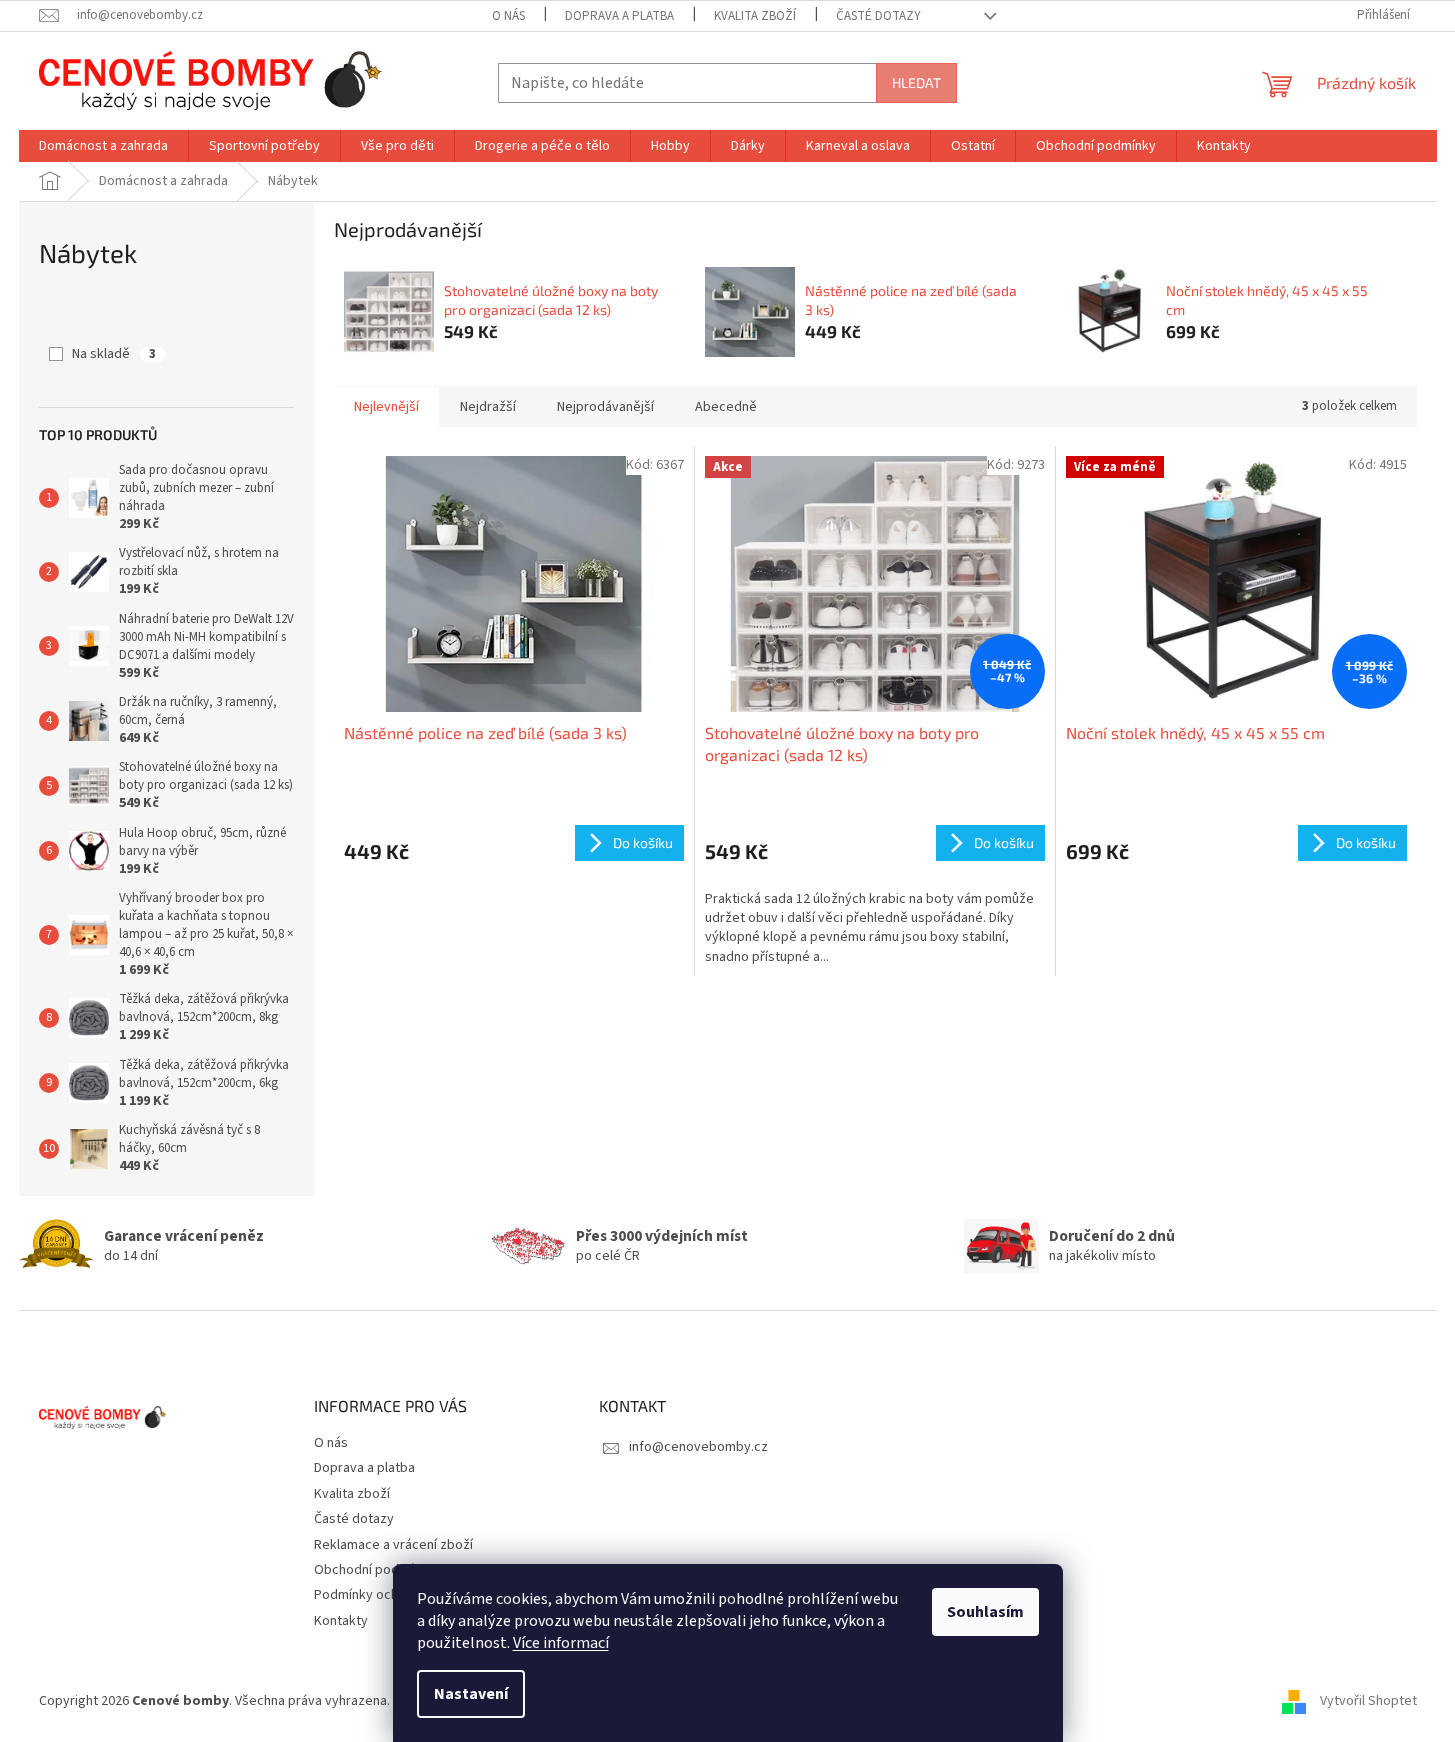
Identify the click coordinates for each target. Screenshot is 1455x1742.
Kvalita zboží (755, 16)
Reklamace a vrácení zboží (393, 1545)
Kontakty (341, 1621)
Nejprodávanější (605, 407)
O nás (508, 16)
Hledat (916, 82)
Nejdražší (488, 407)
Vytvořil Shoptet (1368, 1701)
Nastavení (471, 1694)
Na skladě (114, 354)
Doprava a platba (619, 16)
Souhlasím (985, 1612)
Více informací (561, 1643)
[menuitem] (103, 146)
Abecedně (726, 407)
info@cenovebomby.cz (698, 1447)
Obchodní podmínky (374, 1570)
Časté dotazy (878, 16)
